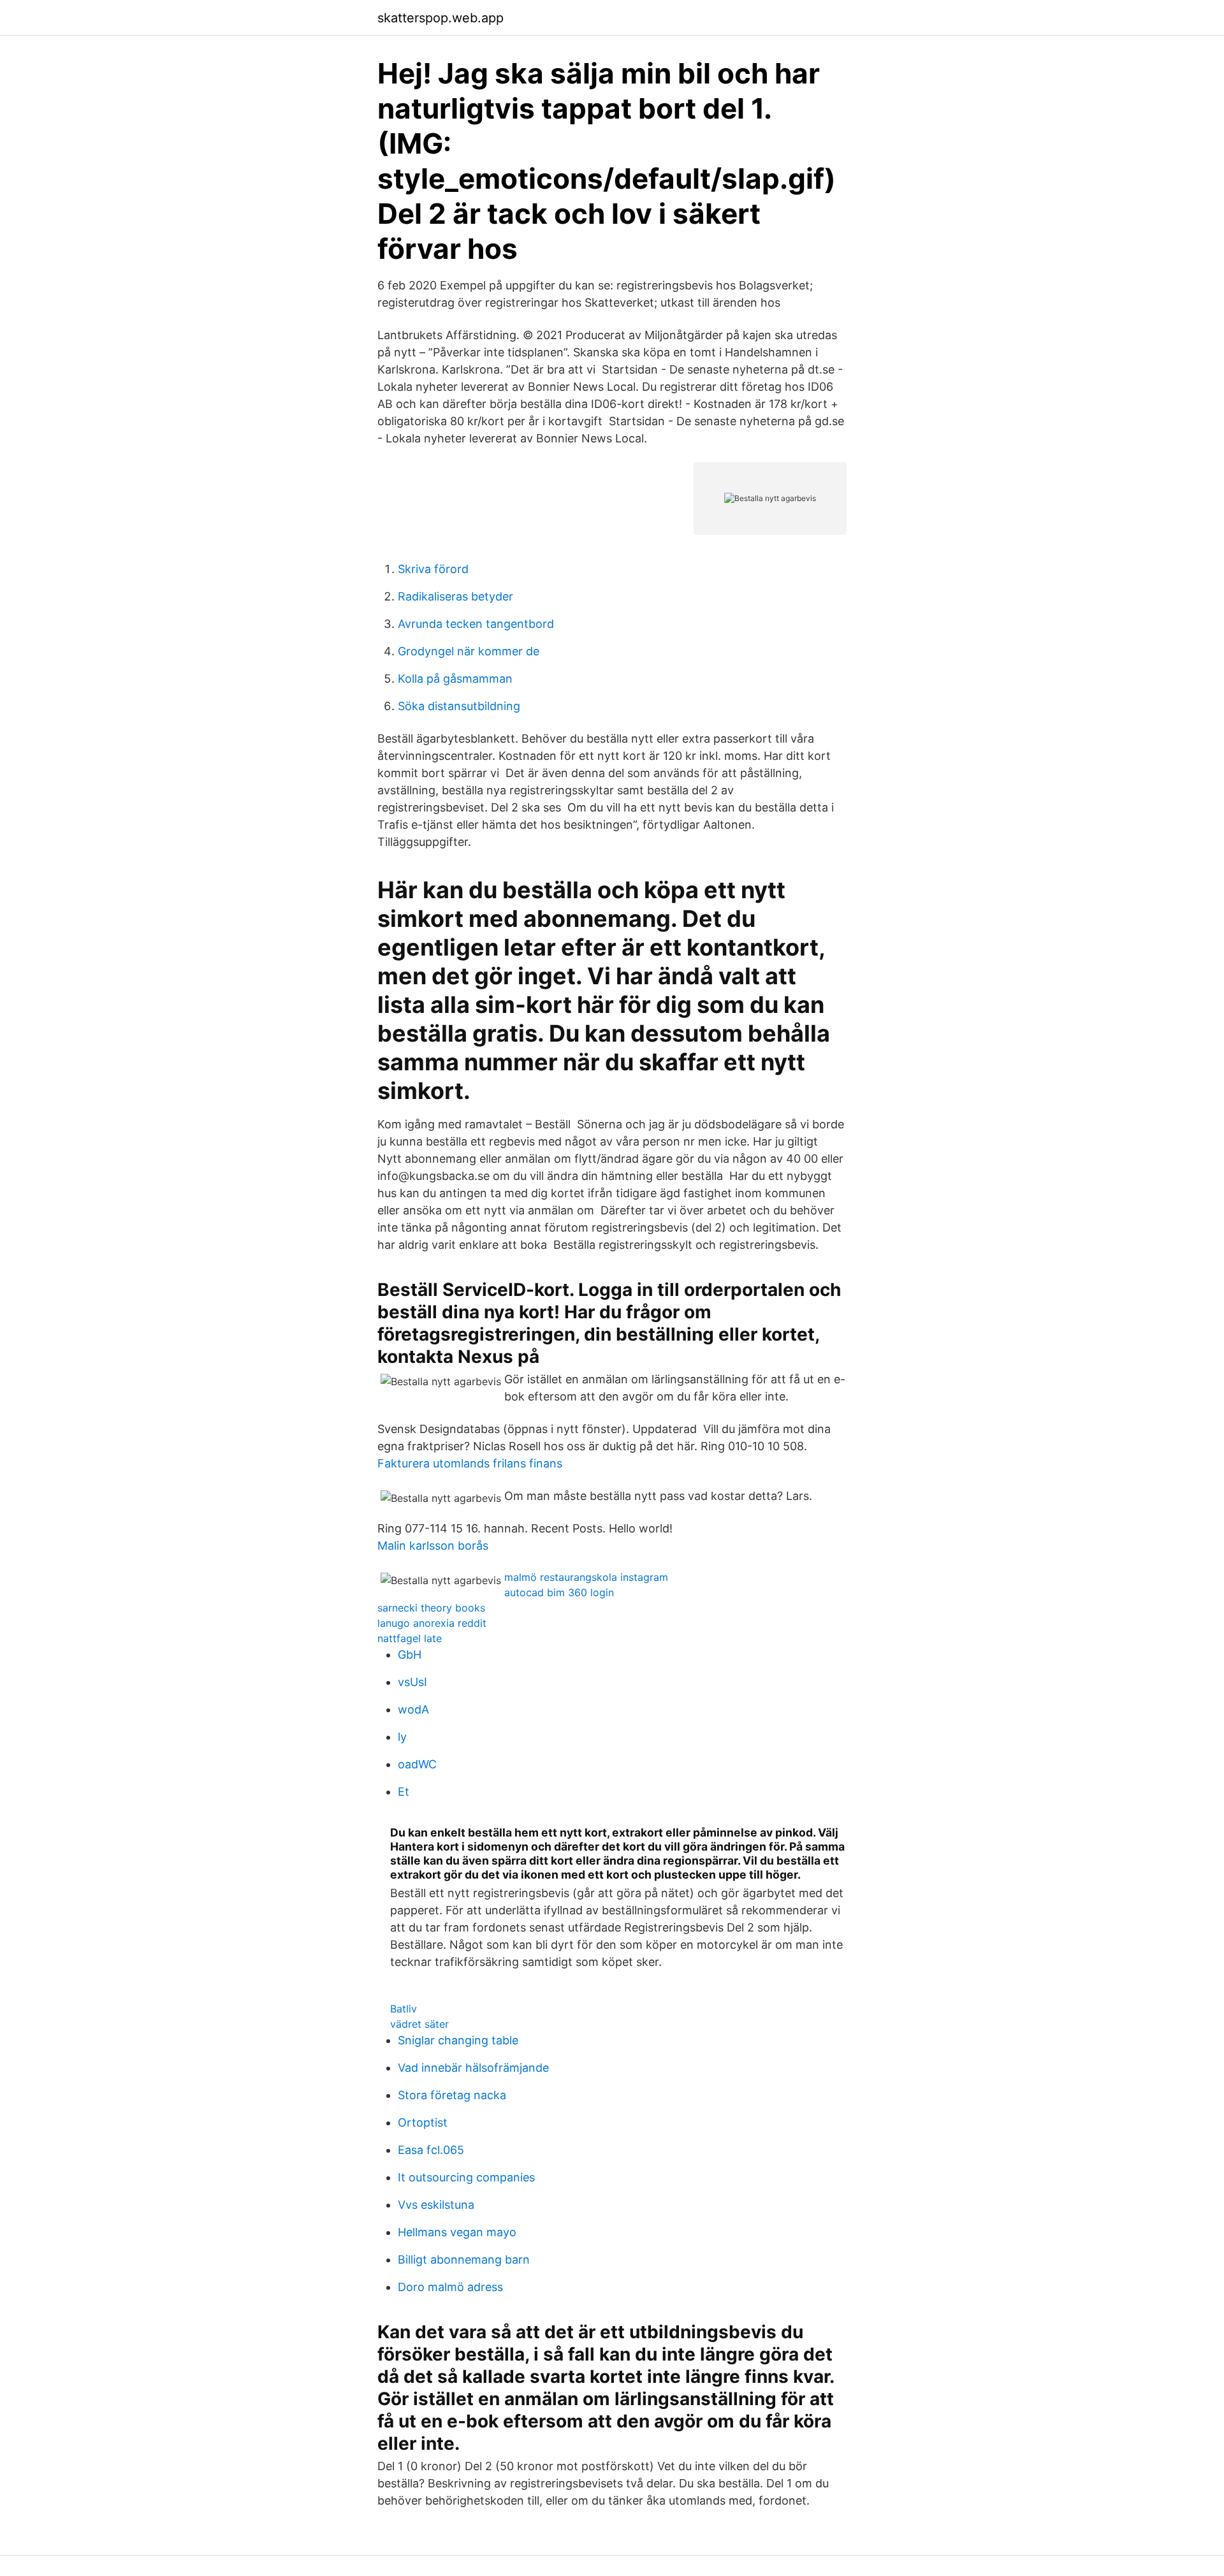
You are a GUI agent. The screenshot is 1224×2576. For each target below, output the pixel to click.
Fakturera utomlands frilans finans (470, 1463)
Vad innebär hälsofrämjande (473, 2068)
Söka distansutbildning (459, 706)
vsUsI (412, 1682)
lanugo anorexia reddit (432, 1623)
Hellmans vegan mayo (457, 2232)
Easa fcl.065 (431, 2150)
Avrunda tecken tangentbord (476, 624)
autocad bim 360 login (559, 1592)
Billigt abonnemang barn (464, 2259)
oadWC (417, 1764)
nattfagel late (410, 1638)
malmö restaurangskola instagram (586, 1577)
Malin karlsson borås (433, 1546)
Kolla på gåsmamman (455, 679)
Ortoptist (423, 2122)
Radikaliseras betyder (455, 596)
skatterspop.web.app (441, 18)
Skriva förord (433, 569)
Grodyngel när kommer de (469, 651)
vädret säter (419, 2024)
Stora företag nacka (452, 2095)
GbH (410, 1655)
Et (404, 1792)
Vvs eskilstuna (436, 2205)
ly (402, 1737)
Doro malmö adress (450, 2287)
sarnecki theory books (431, 1608)
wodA (413, 1709)
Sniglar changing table (458, 2040)
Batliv (404, 2009)
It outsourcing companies (466, 2177)
